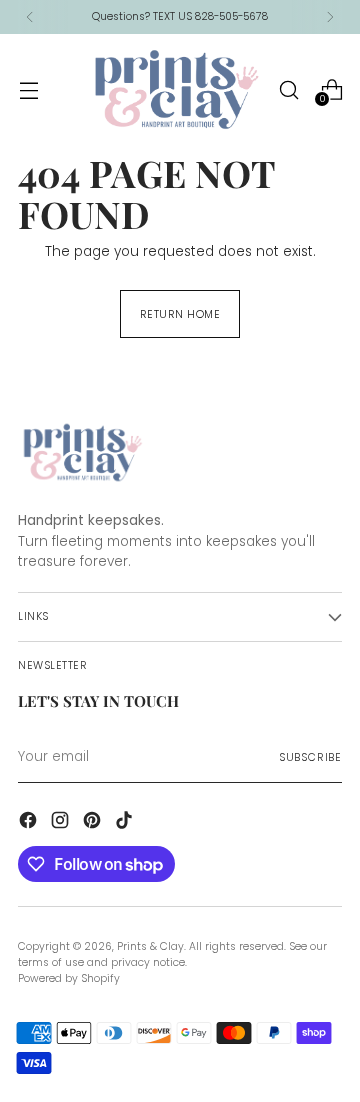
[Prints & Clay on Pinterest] (94, 823)
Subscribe (310, 757)
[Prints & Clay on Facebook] (30, 823)
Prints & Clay (150, 946)
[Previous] (30, 17)
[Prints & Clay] (177, 89)
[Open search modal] (288, 89)
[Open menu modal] (28, 89)
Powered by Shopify (69, 978)
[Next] (330, 17)
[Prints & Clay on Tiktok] (126, 823)
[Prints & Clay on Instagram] (62, 823)
